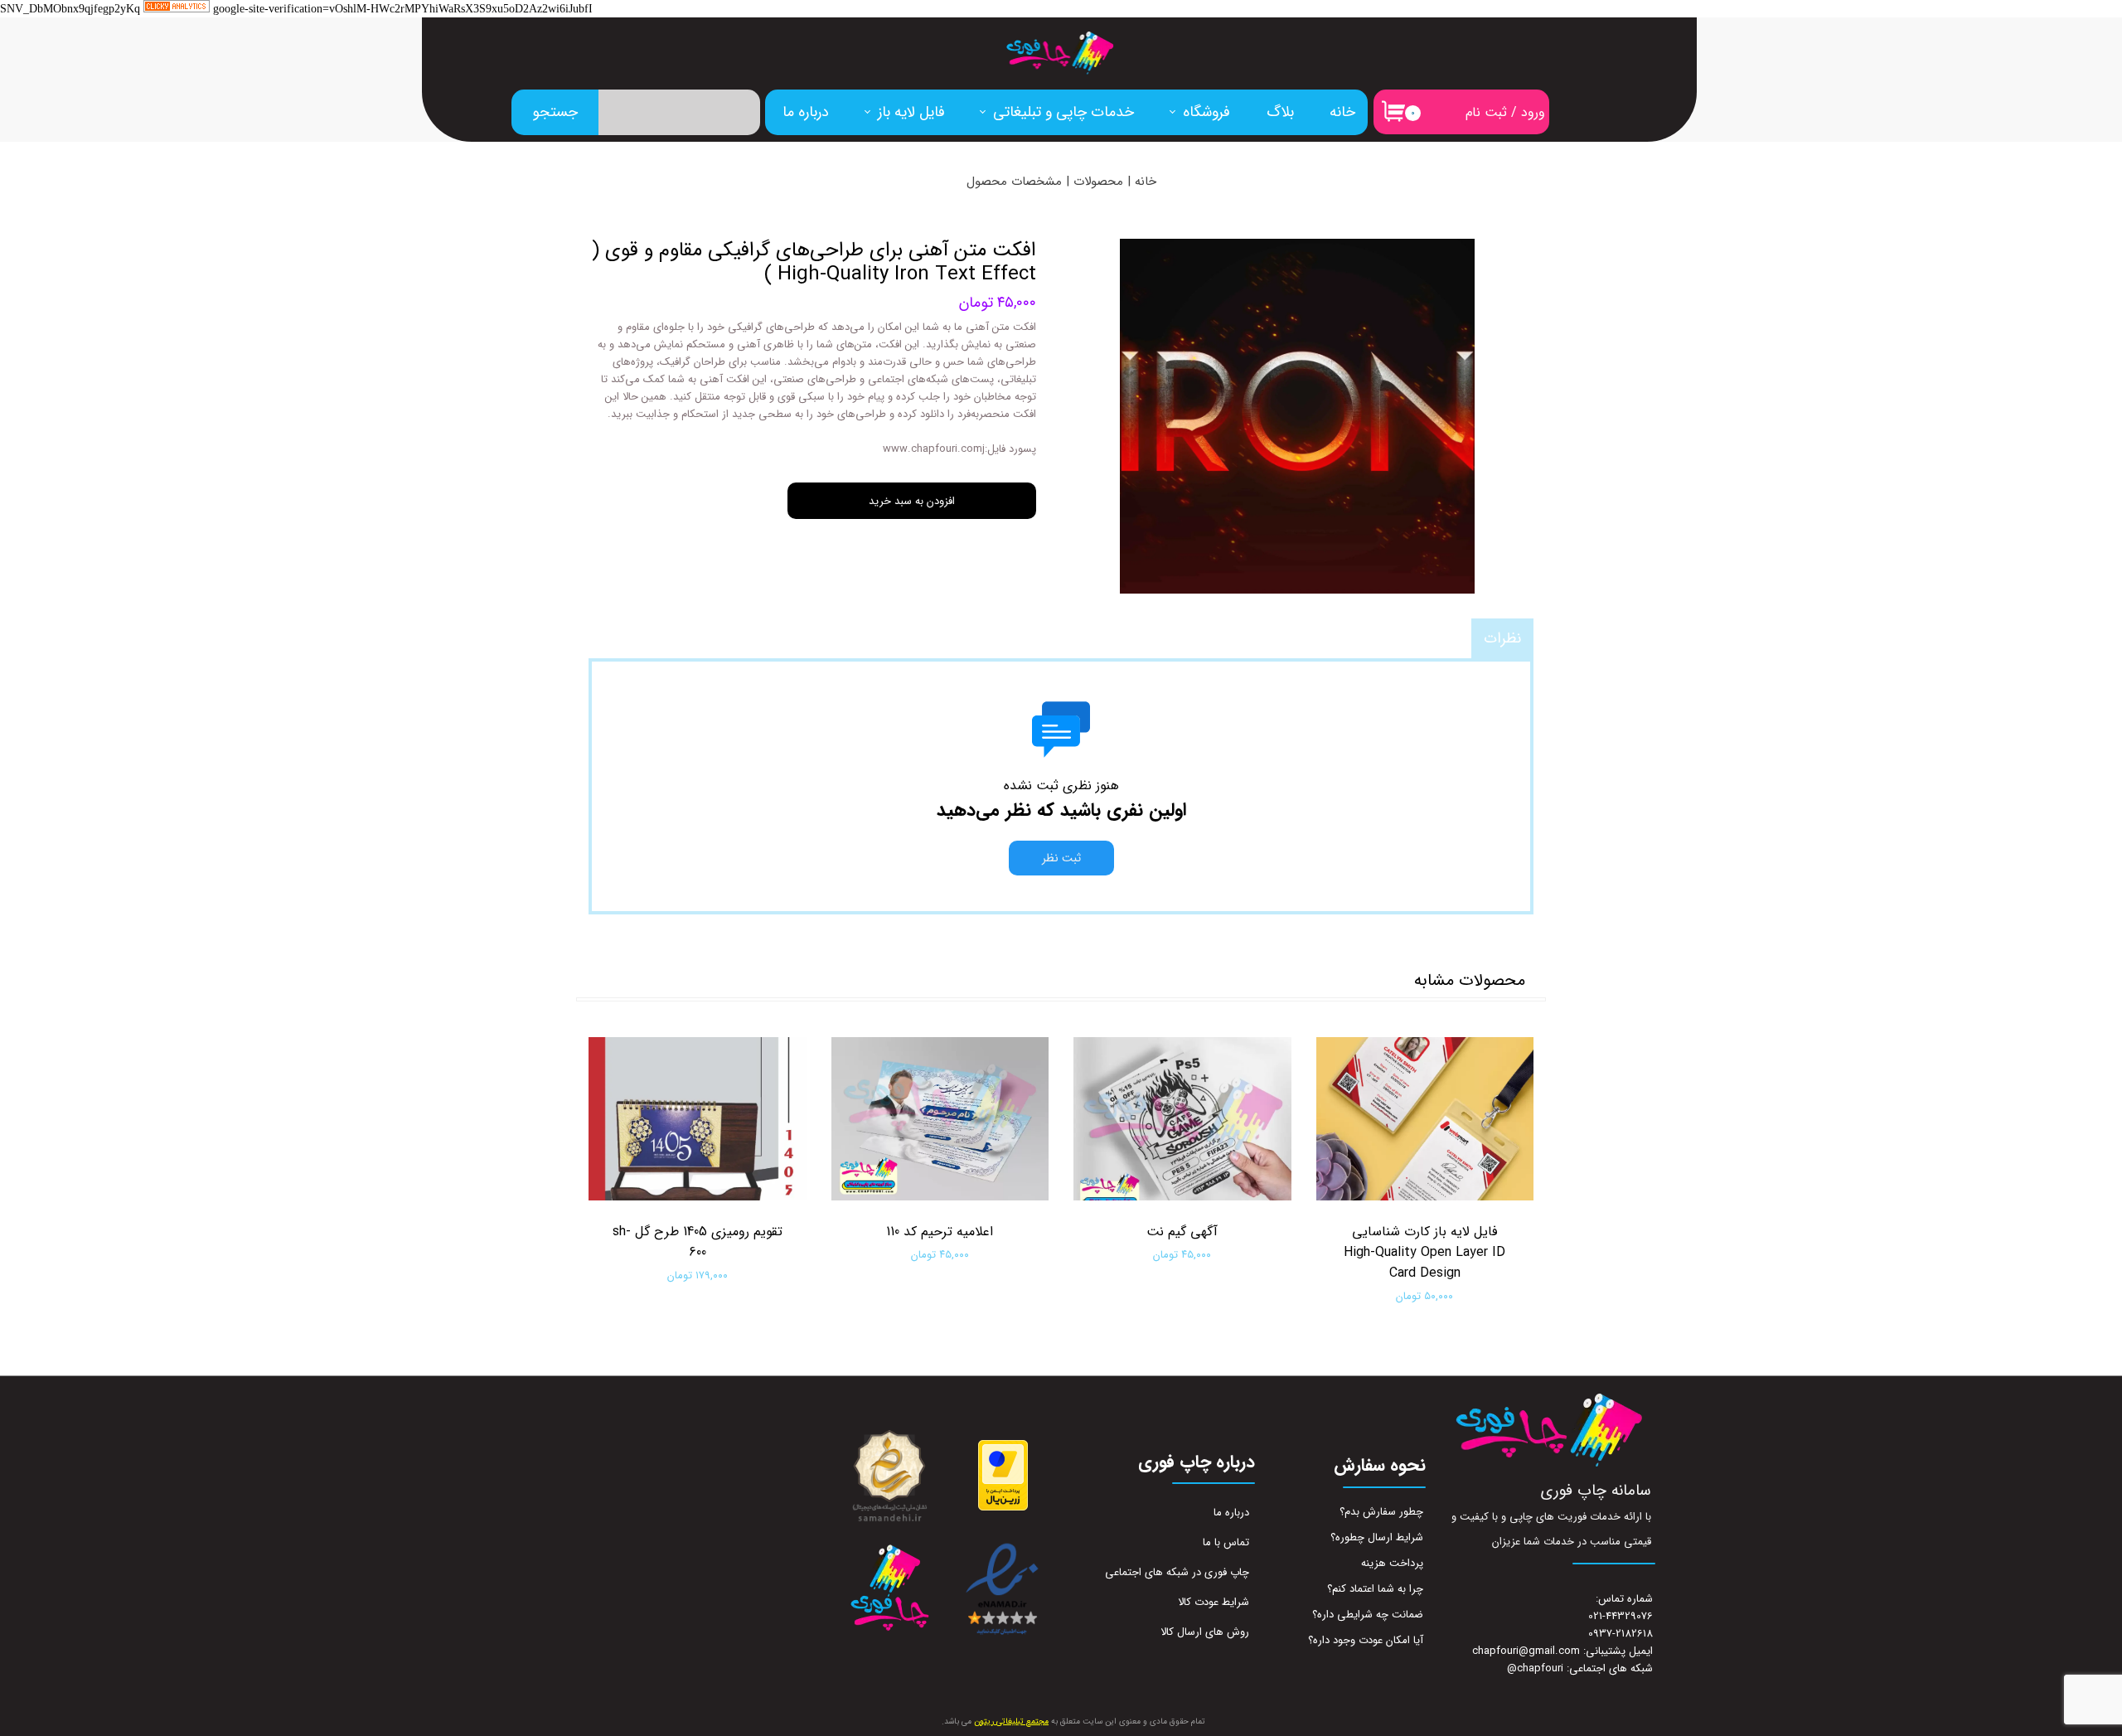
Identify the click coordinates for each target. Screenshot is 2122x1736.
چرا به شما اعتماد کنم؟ (1375, 1589)
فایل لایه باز (911, 112)
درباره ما (806, 112)
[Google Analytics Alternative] (177, 10)
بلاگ (1280, 112)
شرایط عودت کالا (1214, 1602)
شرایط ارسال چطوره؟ (1377, 1537)
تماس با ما (1226, 1542)
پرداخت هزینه (1392, 1563)
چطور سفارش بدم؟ (1381, 1512)
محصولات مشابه (1470, 980)
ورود (1533, 112)
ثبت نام (1486, 112)
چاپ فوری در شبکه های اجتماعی (1177, 1572)
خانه (1342, 112)
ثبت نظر (1061, 858)
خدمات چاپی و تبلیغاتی (1063, 112)
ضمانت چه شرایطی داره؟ (1368, 1615)
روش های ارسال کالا (1205, 1632)
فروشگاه (1206, 112)
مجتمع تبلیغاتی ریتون (1011, 1721)
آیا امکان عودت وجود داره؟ (1366, 1640)
